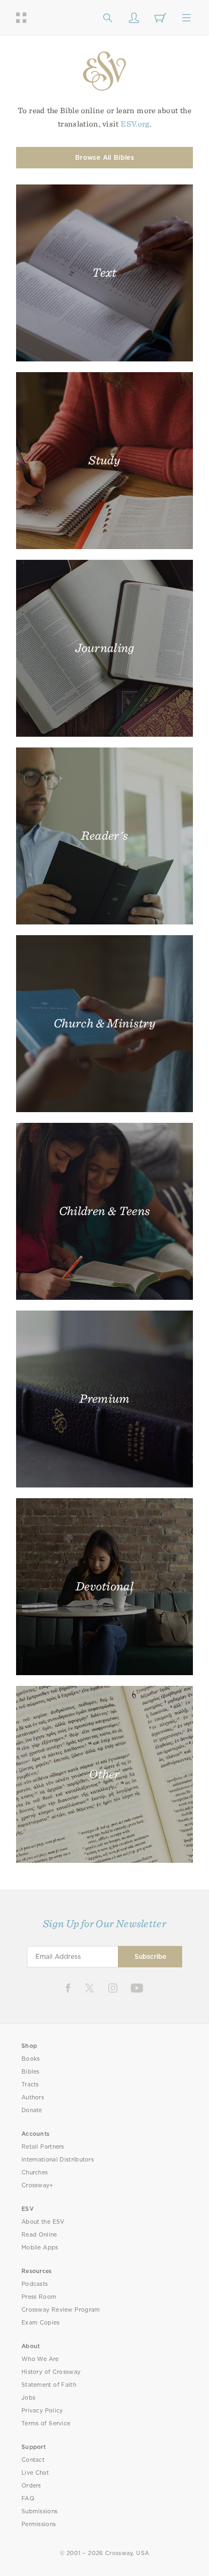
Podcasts (35, 2284)
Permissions (39, 2524)
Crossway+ (38, 2185)
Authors (33, 2097)
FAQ (28, 2499)
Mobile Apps (40, 2248)
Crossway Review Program (61, 2310)
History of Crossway (51, 2372)
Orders (31, 2486)
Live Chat (35, 2473)
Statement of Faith (49, 2385)
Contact (33, 2460)
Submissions (39, 2511)
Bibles (31, 2072)
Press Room (39, 2297)
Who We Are (40, 2359)
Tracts (30, 2085)
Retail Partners (43, 2147)
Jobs (28, 2398)
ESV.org (135, 124)
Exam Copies (41, 2323)
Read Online (39, 2235)
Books (31, 2059)
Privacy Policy (42, 2411)
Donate (32, 2110)
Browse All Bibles (104, 157)
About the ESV (43, 2222)
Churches (35, 2172)
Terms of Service (46, 2423)
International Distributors (58, 2160)
